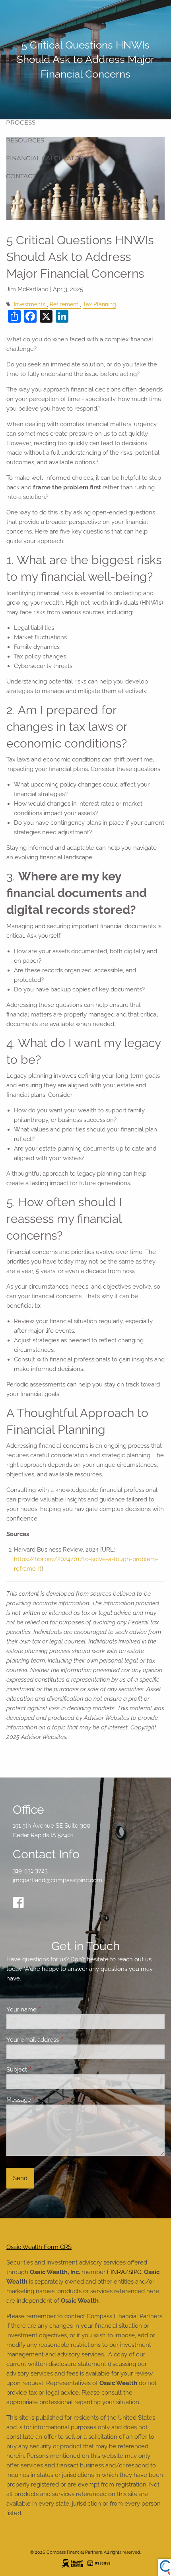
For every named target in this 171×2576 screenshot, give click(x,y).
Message (48, 2100)
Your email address (61, 2040)
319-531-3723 (30, 1871)
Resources (25, 140)
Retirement (64, 304)
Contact (21, 176)
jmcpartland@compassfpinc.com (57, 1880)
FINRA (116, 2272)
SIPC (135, 2272)
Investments (30, 304)
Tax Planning (99, 304)
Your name (50, 2009)
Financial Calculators (47, 158)
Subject (46, 2070)
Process (21, 122)
